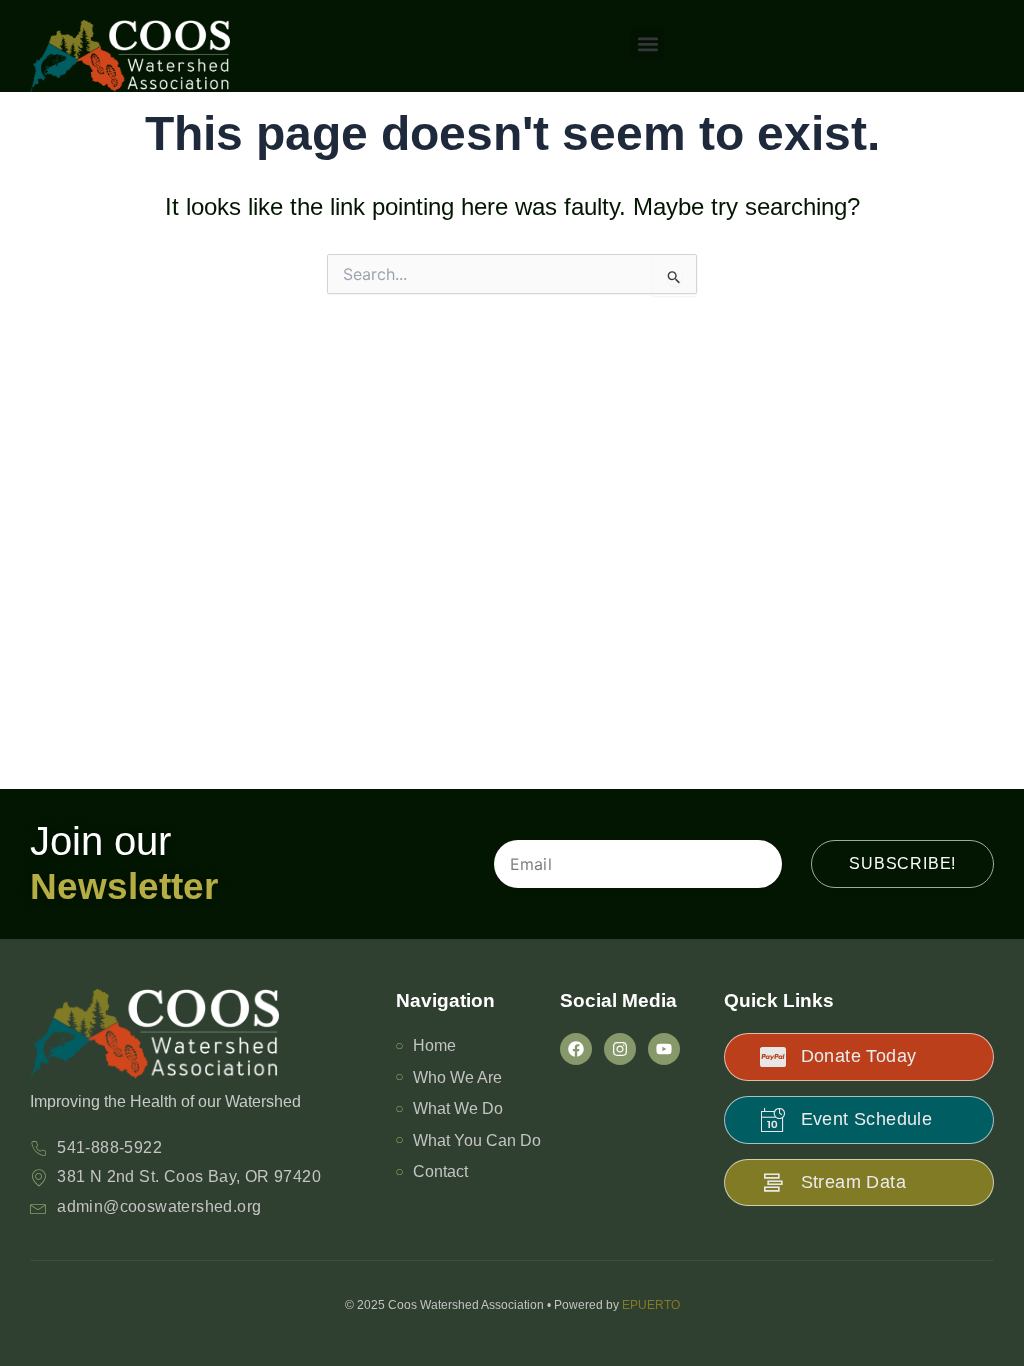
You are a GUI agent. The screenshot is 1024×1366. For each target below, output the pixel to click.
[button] (647, 43)
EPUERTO (651, 1305)
